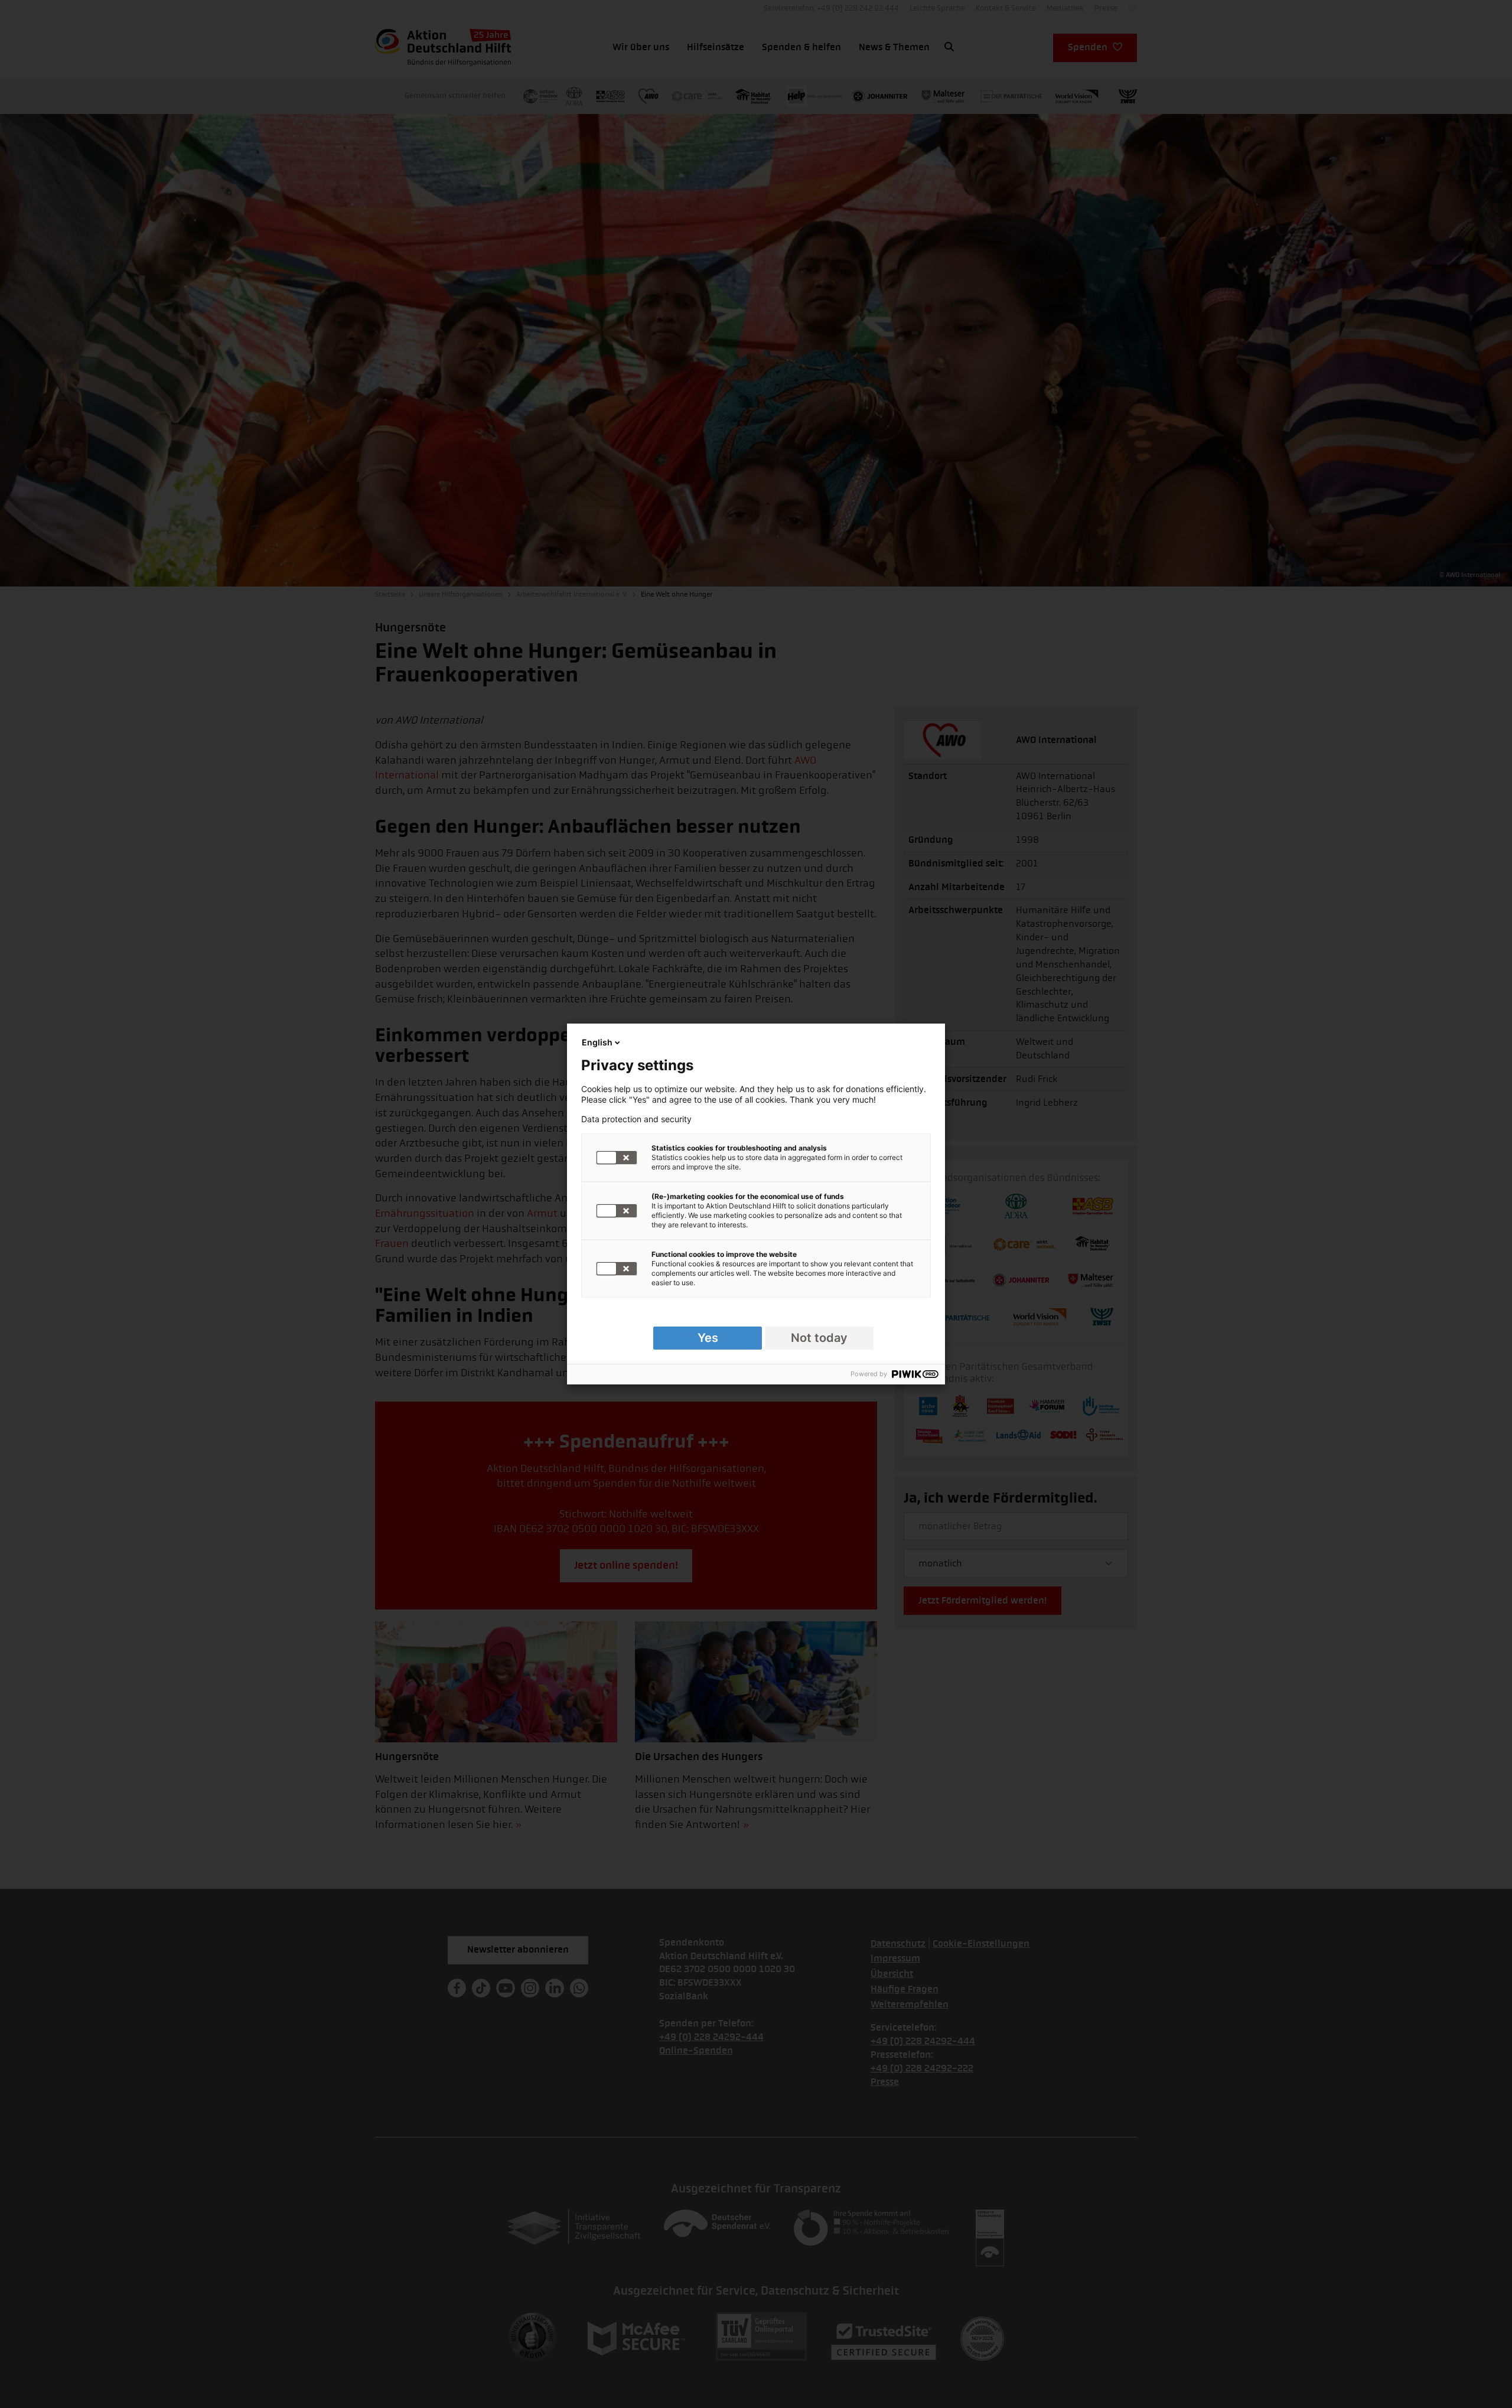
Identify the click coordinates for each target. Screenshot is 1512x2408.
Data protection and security (636, 1119)
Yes (708, 1338)
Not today (819, 1338)
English (597, 1042)
